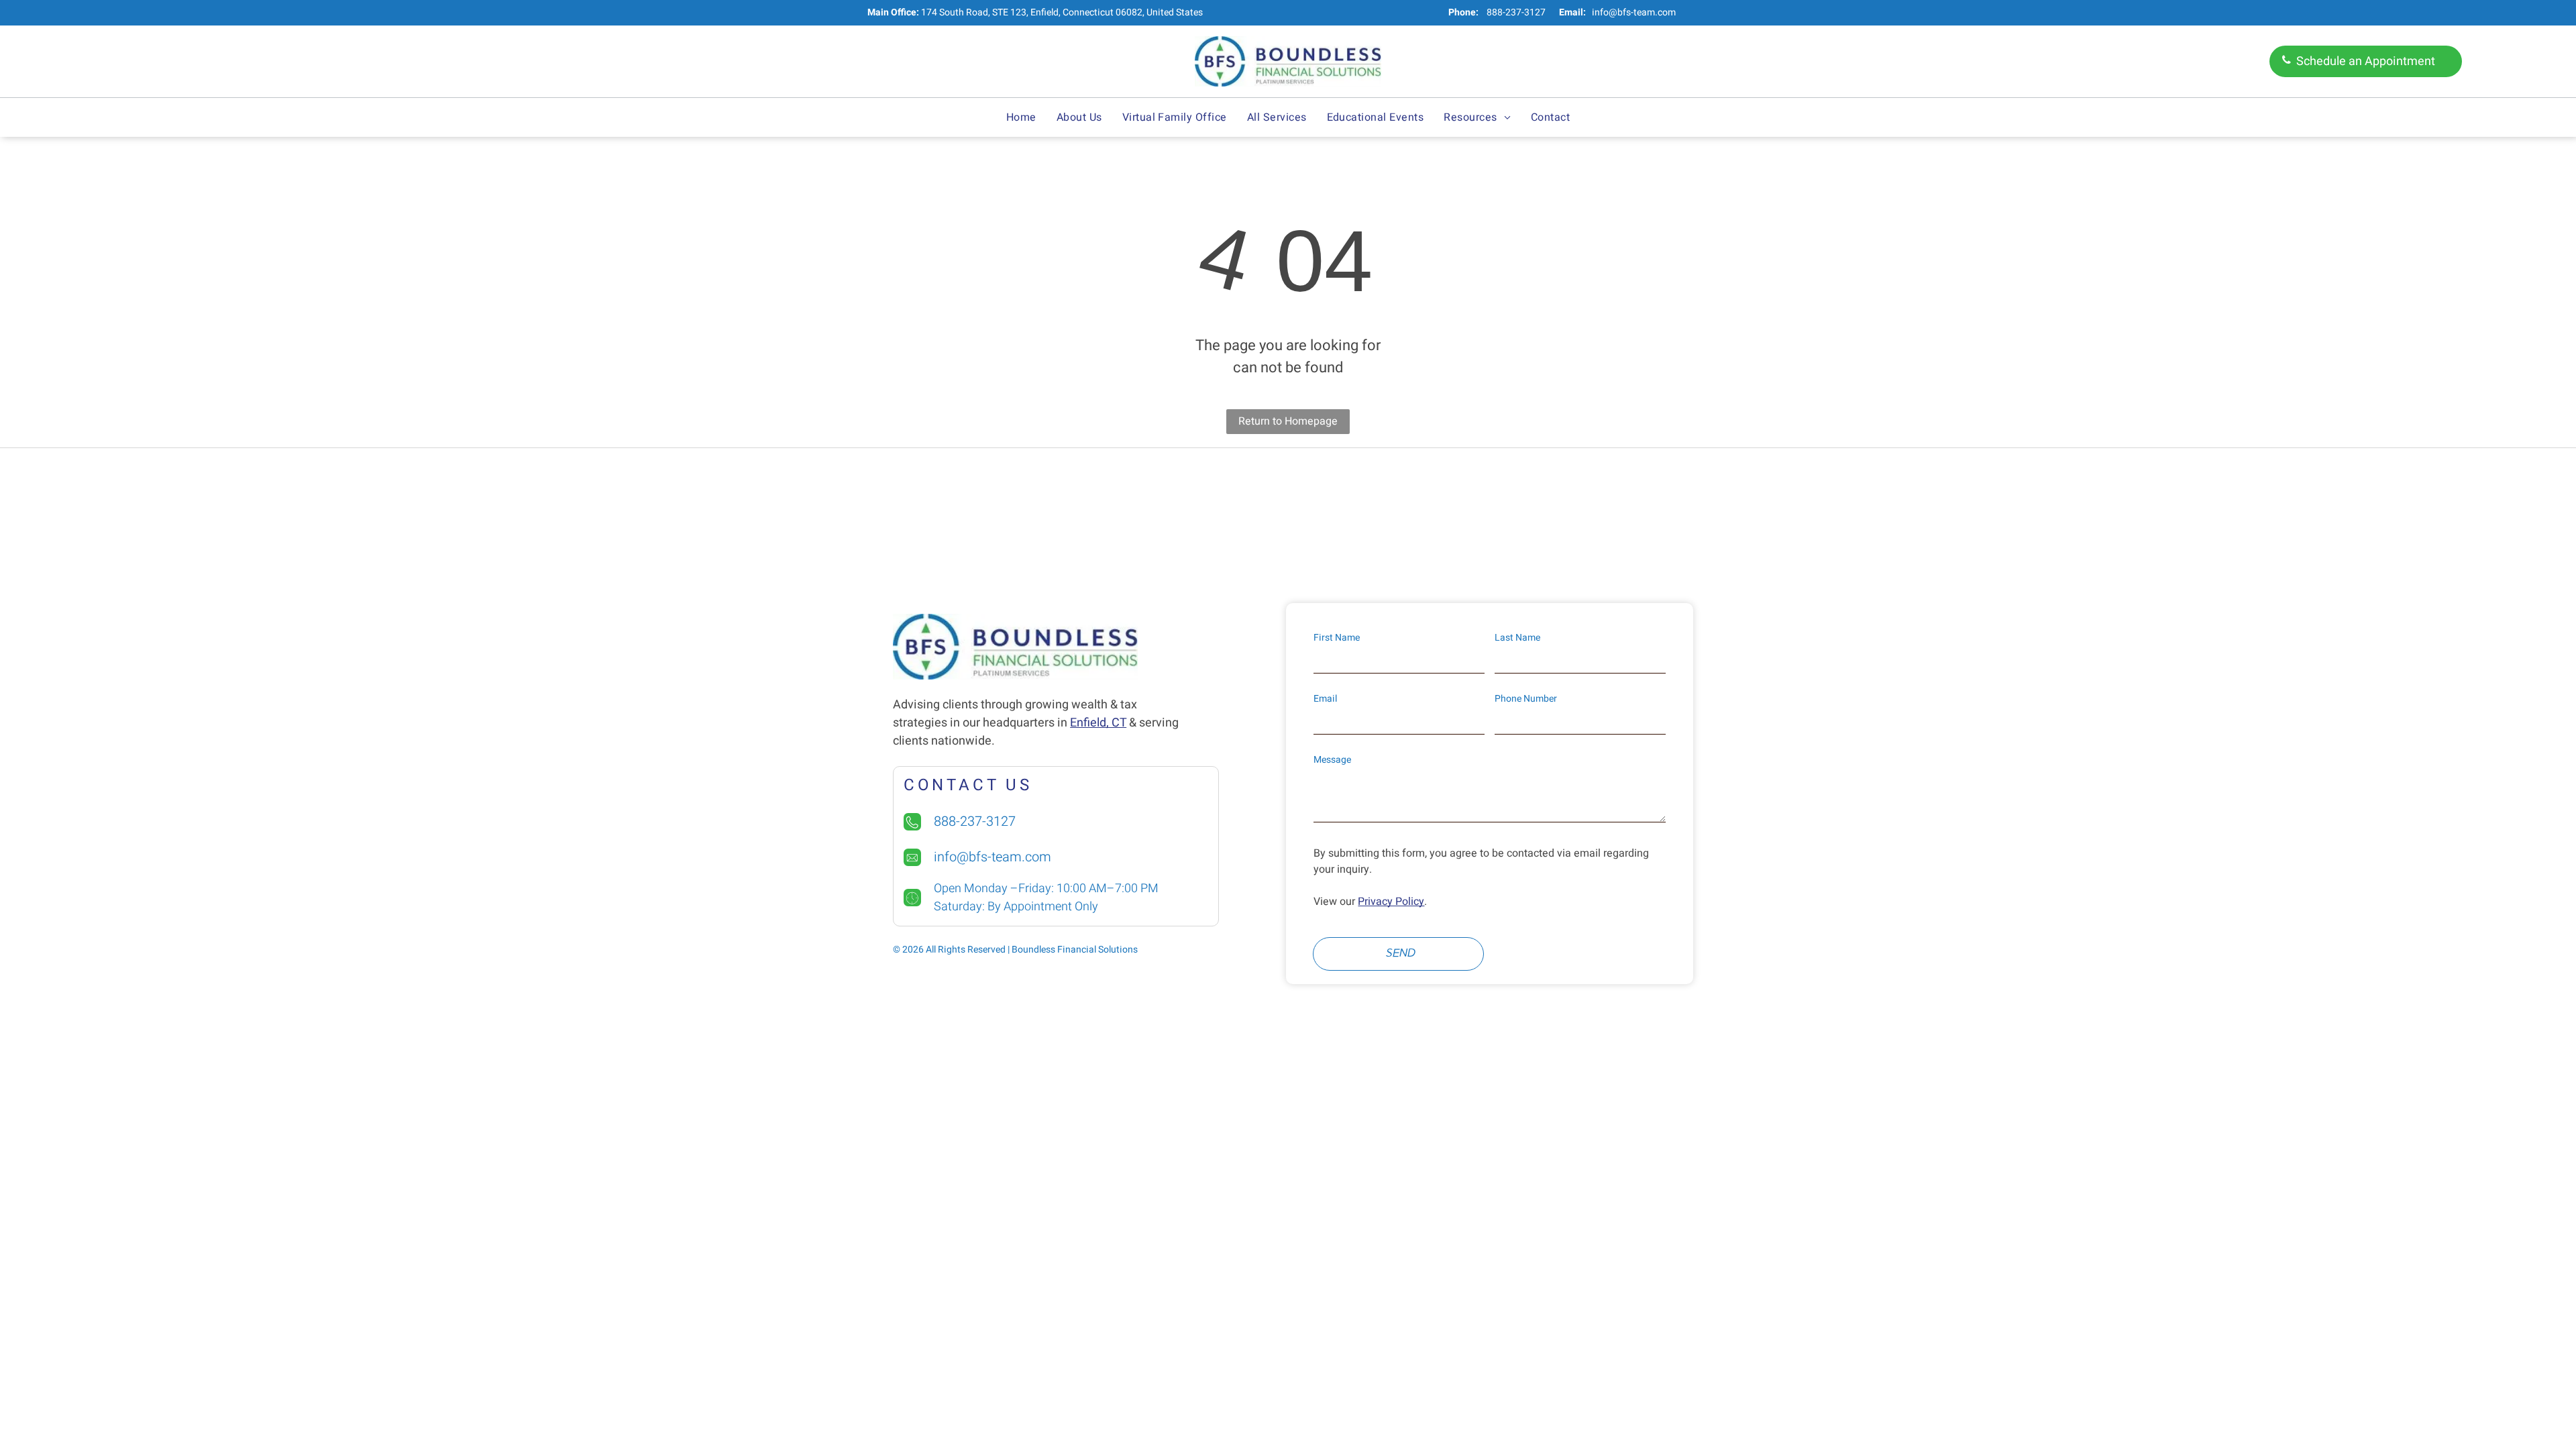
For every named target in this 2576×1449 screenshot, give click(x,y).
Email (1325, 699)
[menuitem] (1021, 117)
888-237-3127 (1516, 12)
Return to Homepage (1288, 421)
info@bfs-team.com (1634, 12)
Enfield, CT (1098, 723)
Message (1332, 760)
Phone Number (1526, 699)
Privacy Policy (1391, 902)
